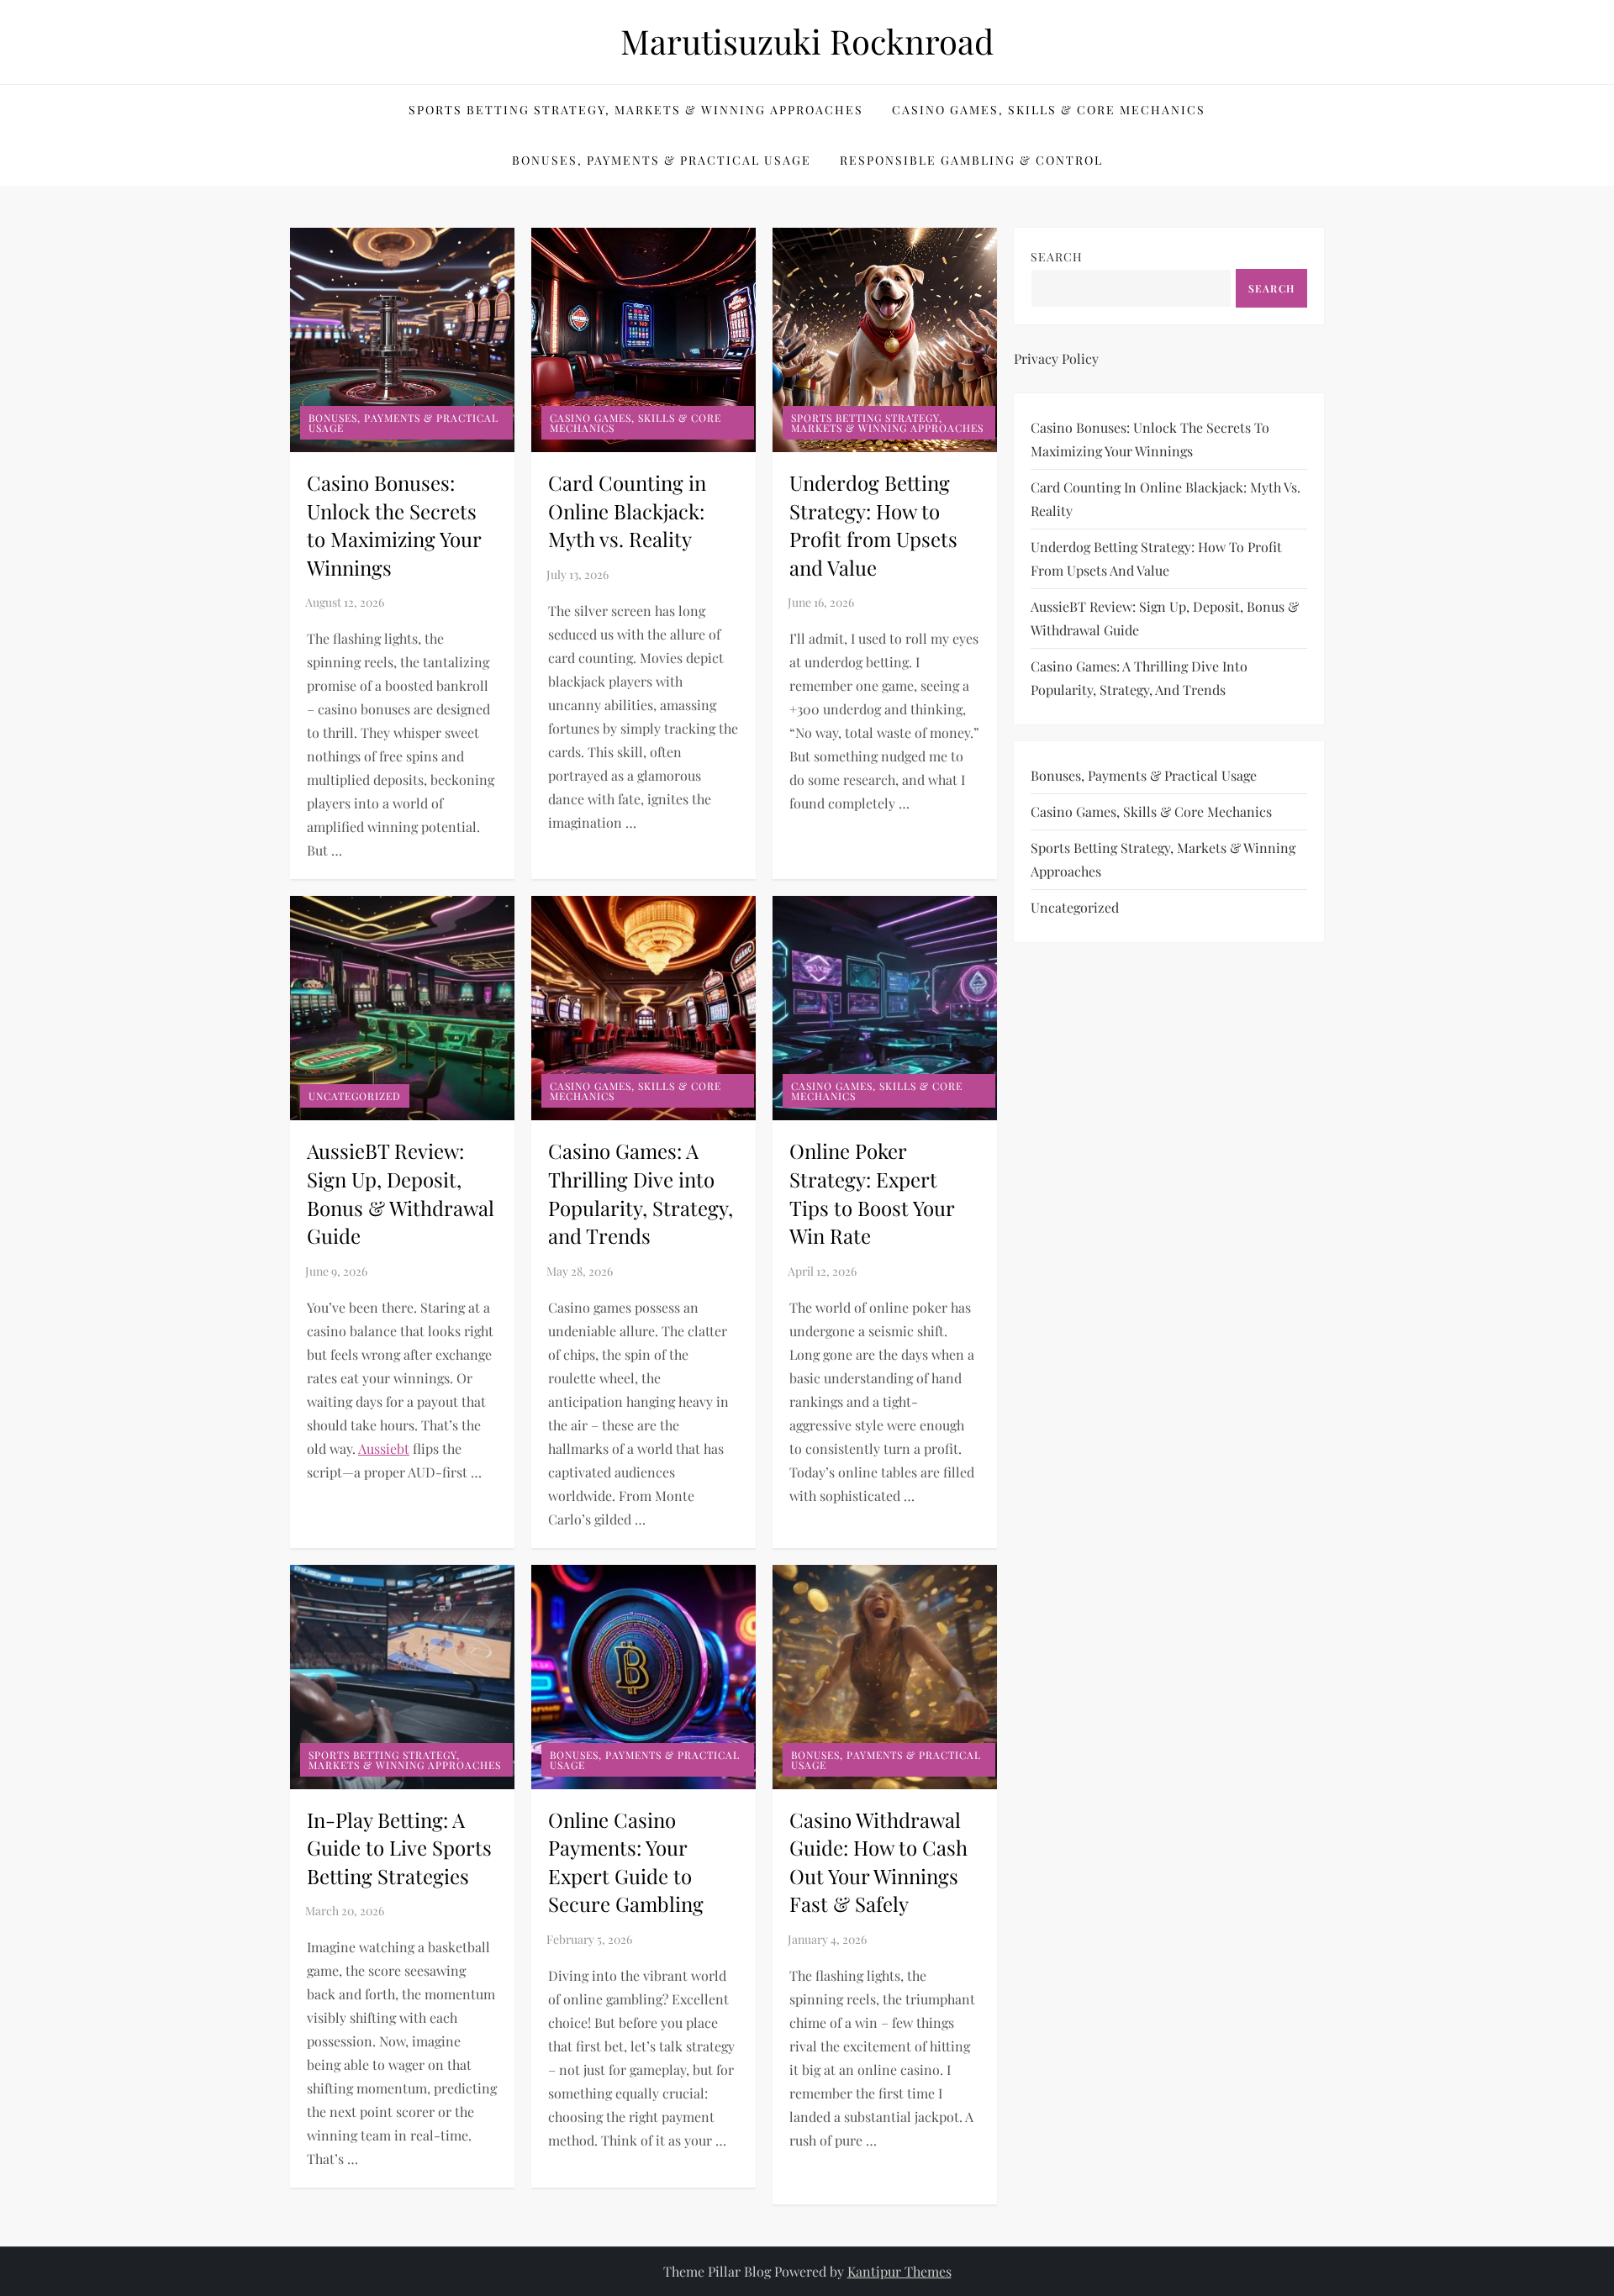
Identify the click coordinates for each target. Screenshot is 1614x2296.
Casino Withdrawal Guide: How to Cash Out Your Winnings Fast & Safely (878, 1862)
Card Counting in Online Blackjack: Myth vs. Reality (627, 511)
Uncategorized (355, 1096)
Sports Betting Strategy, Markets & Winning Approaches (636, 110)
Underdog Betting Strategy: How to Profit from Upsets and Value (873, 525)
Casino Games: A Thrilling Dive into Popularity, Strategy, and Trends (641, 1193)
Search (1057, 257)
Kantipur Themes (899, 2271)
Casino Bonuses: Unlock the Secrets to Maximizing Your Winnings (394, 525)
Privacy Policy (1056, 358)
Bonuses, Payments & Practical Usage (662, 160)
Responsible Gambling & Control (971, 160)
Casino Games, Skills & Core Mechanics (1049, 110)
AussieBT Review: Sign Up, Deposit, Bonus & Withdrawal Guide (401, 1193)
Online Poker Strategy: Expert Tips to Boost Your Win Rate (872, 1193)
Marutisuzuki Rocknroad (807, 41)
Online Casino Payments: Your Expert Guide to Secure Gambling (626, 1862)
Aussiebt (384, 1448)
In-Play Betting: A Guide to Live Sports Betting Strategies (399, 1848)
